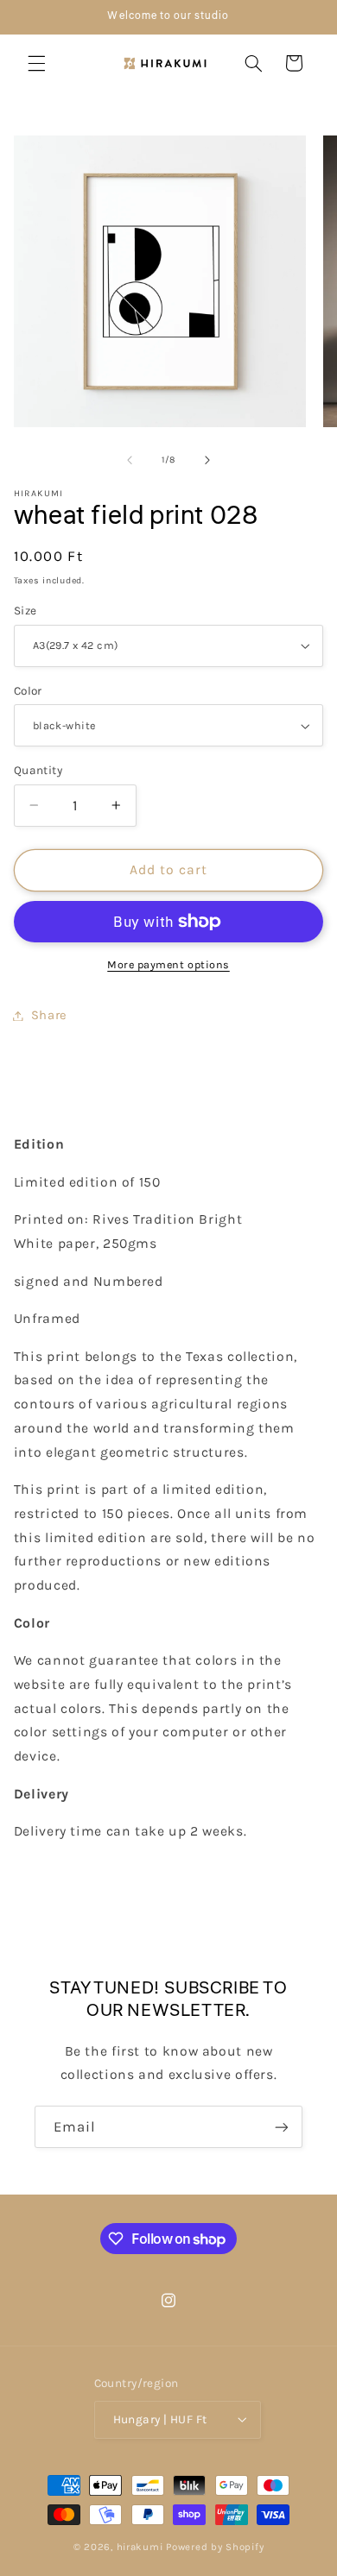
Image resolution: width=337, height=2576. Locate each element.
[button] (36, 63)
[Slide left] (130, 460)
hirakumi (140, 2547)
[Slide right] (207, 460)
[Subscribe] (282, 2127)
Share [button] (49, 1015)
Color (28, 690)
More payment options (168, 964)
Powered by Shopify (215, 2547)
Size (25, 610)
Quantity (38, 770)
